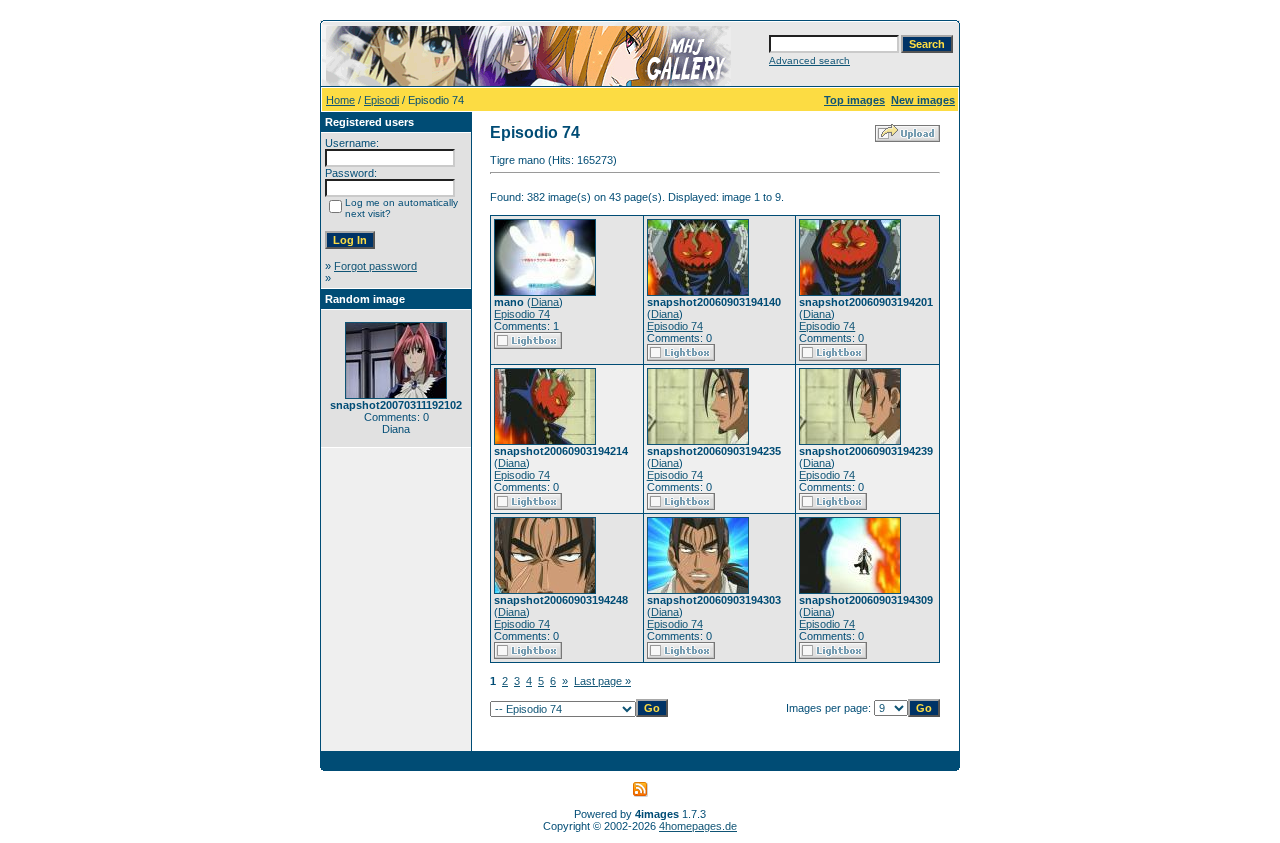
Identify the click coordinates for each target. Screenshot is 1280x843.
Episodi (381, 100)
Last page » (602, 681)
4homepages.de (698, 826)
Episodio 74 (522, 314)
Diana (545, 302)
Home (340, 100)
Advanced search (809, 60)
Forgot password (375, 266)
